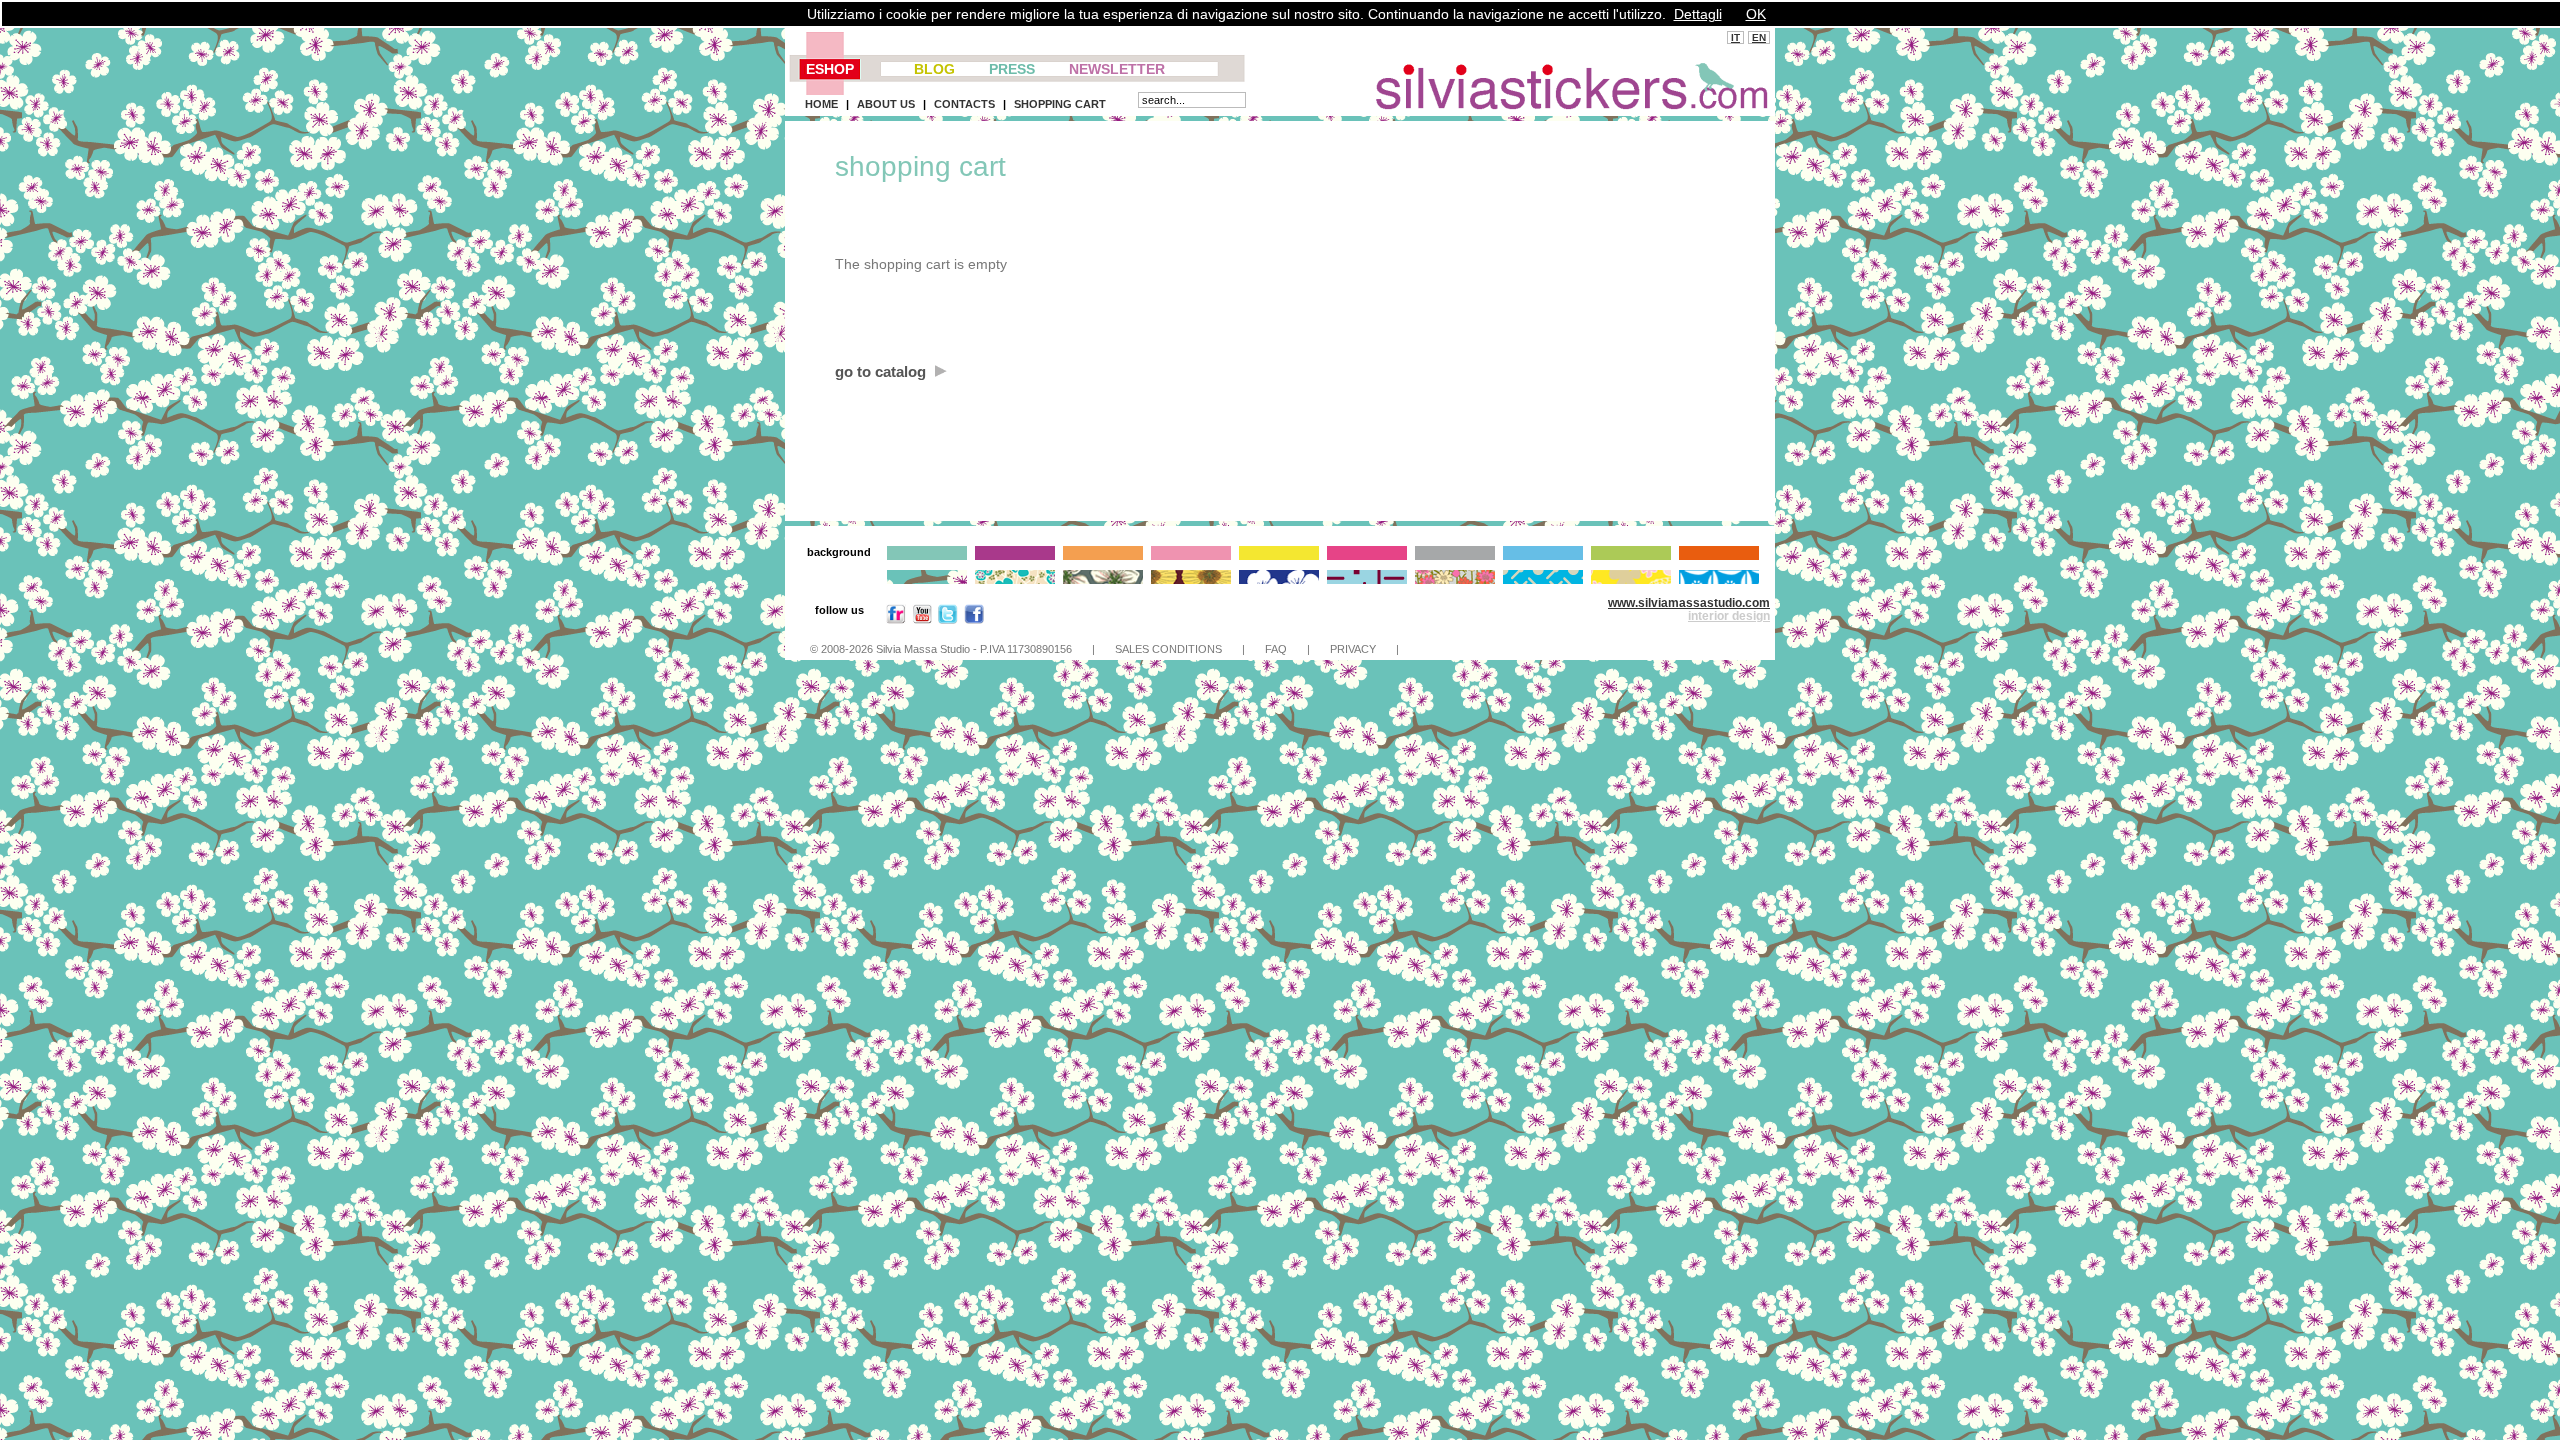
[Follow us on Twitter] (948, 618)
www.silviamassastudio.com (1689, 603)
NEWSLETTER (1117, 69)
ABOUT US (886, 104)
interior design (1729, 616)
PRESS (1012, 69)
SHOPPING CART (1060, 104)
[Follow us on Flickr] (896, 618)
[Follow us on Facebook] (974, 618)
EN (1759, 37)
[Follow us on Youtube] (922, 618)
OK (1756, 14)
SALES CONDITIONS (1168, 649)
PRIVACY (1353, 649)
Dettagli (1698, 14)
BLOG (934, 69)
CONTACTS (964, 104)
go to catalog (882, 371)
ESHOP (830, 69)
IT (1735, 37)
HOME (821, 104)
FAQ (1276, 649)
